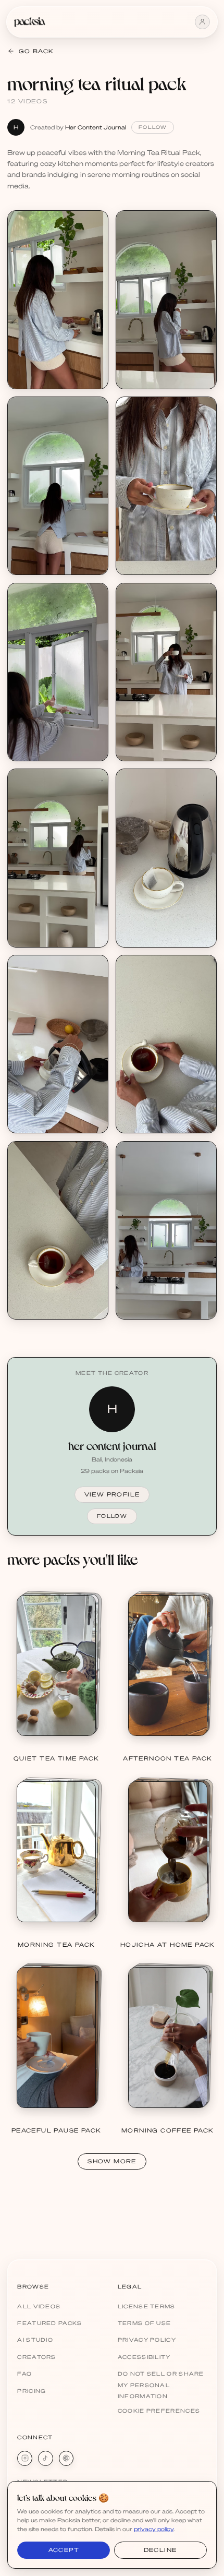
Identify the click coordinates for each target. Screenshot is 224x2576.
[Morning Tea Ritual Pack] (58, 299)
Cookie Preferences (159, 2411)
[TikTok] (46, 2458)
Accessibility (144, 2357)
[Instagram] (25, 2458)
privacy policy (154, 2529)
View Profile (112, 1494)
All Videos (39, 2306)
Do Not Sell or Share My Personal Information (161, 2385)
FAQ (24, 2374)
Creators (36, 2357)
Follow (153, 127)
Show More (112, 2161)
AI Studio (35, 2340)
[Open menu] (202, 22)
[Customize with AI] (95, 263)
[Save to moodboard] (95, 244)
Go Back (36, 51)
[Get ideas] (95, 282)
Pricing (32, 2391)
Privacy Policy (147, 2340)
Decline (160, 2550)
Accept (64, 2550)
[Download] (95, 224)
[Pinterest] (66, 2458)
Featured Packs (49, 2323)
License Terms (147, 2306)
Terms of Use (145, 2323)
